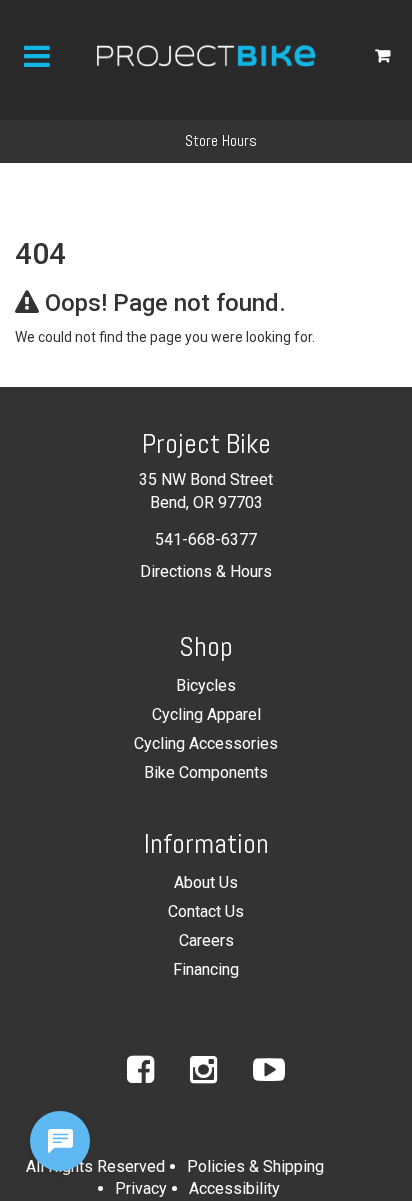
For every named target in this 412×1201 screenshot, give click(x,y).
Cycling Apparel (206, 714)
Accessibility (234, 1188)
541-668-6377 (206, 539)
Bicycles (206, 685)
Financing (206, 969)
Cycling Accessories (206, 743)
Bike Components (206, 772)
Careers (206, 940)
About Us (206, 882)
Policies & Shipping (255, 1166)
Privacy (141, 1188)
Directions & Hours (206, 571)
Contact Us (206, 911)
